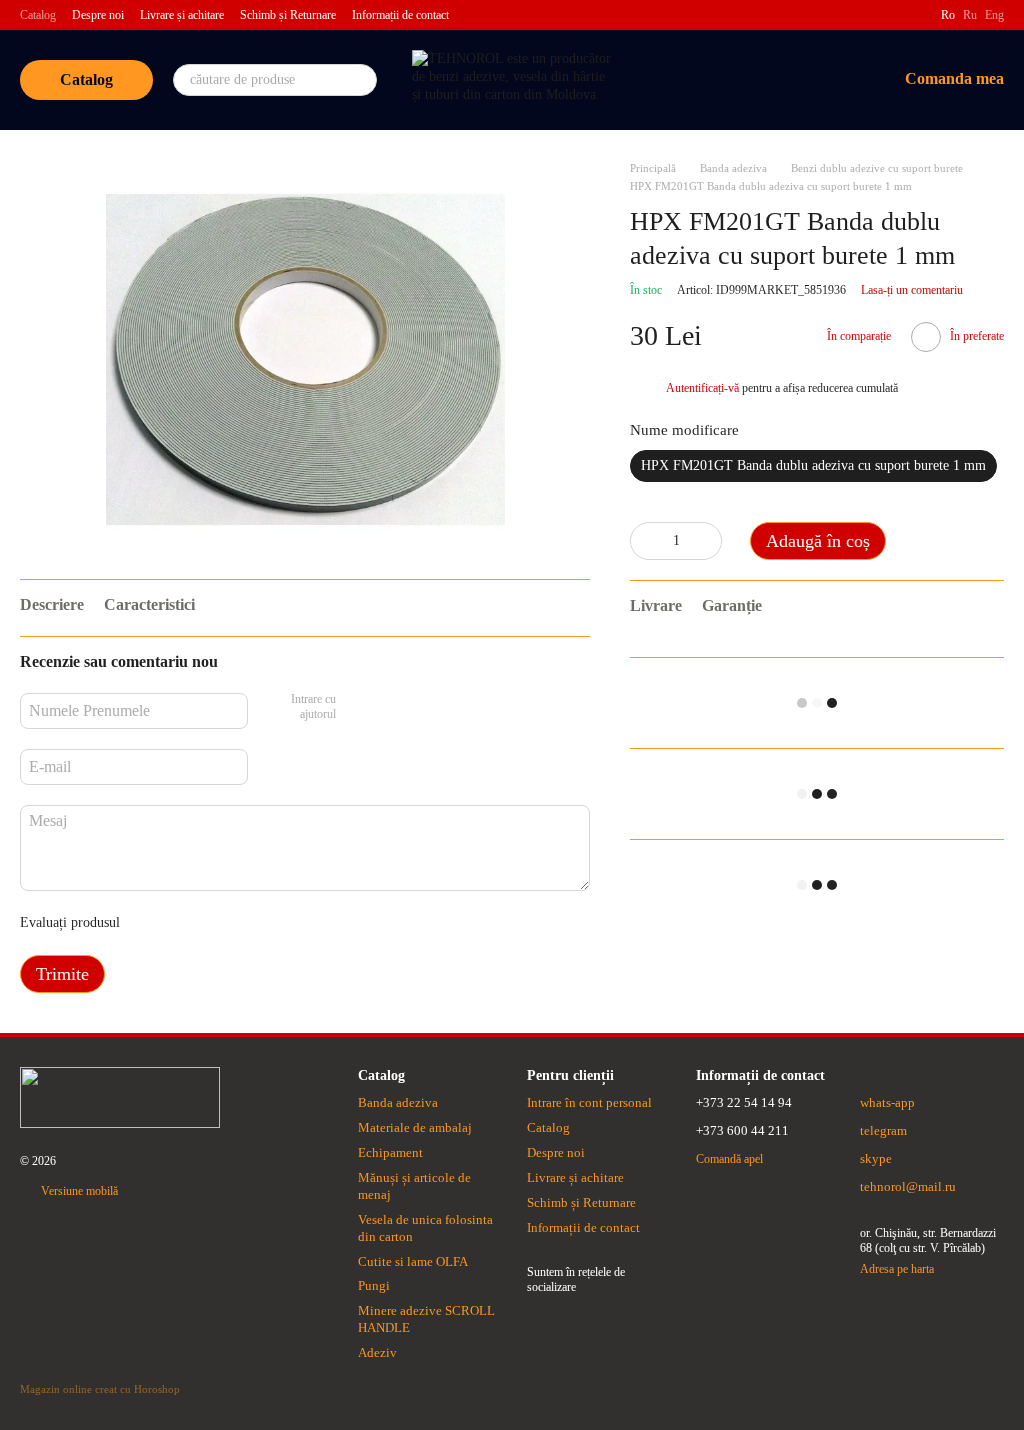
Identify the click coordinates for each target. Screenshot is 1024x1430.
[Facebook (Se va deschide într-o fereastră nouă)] (913, 15)
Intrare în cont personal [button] (589, 1102)
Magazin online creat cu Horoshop (100, 1389)
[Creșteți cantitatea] (707, 541)
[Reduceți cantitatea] (645, 541)
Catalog (38, 15)
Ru (970, 15)
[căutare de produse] (361, 80)
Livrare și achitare (182, 15)
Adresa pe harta (897, 1269)
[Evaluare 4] (249, 923)
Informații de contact (400, 15)
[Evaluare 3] (217, 923)
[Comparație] (725, 80)
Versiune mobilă (78, 1191)
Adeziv (377, 1352)
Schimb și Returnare (288, 15)
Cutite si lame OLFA (413, 1261)
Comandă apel (729, 1159)
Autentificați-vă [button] (704, 388)
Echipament (390, 1152)
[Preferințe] (777, 80)
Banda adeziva (398, 1102)
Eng (994, 15)
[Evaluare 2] (185, 923)
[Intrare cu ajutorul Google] (390, 708)
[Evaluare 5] (281, 923)
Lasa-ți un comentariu (912, 290)
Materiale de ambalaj (415, 1127)
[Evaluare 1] (153, 923)
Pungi (374, 1285)
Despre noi (98, 15)
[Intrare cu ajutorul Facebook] (358, 708)
